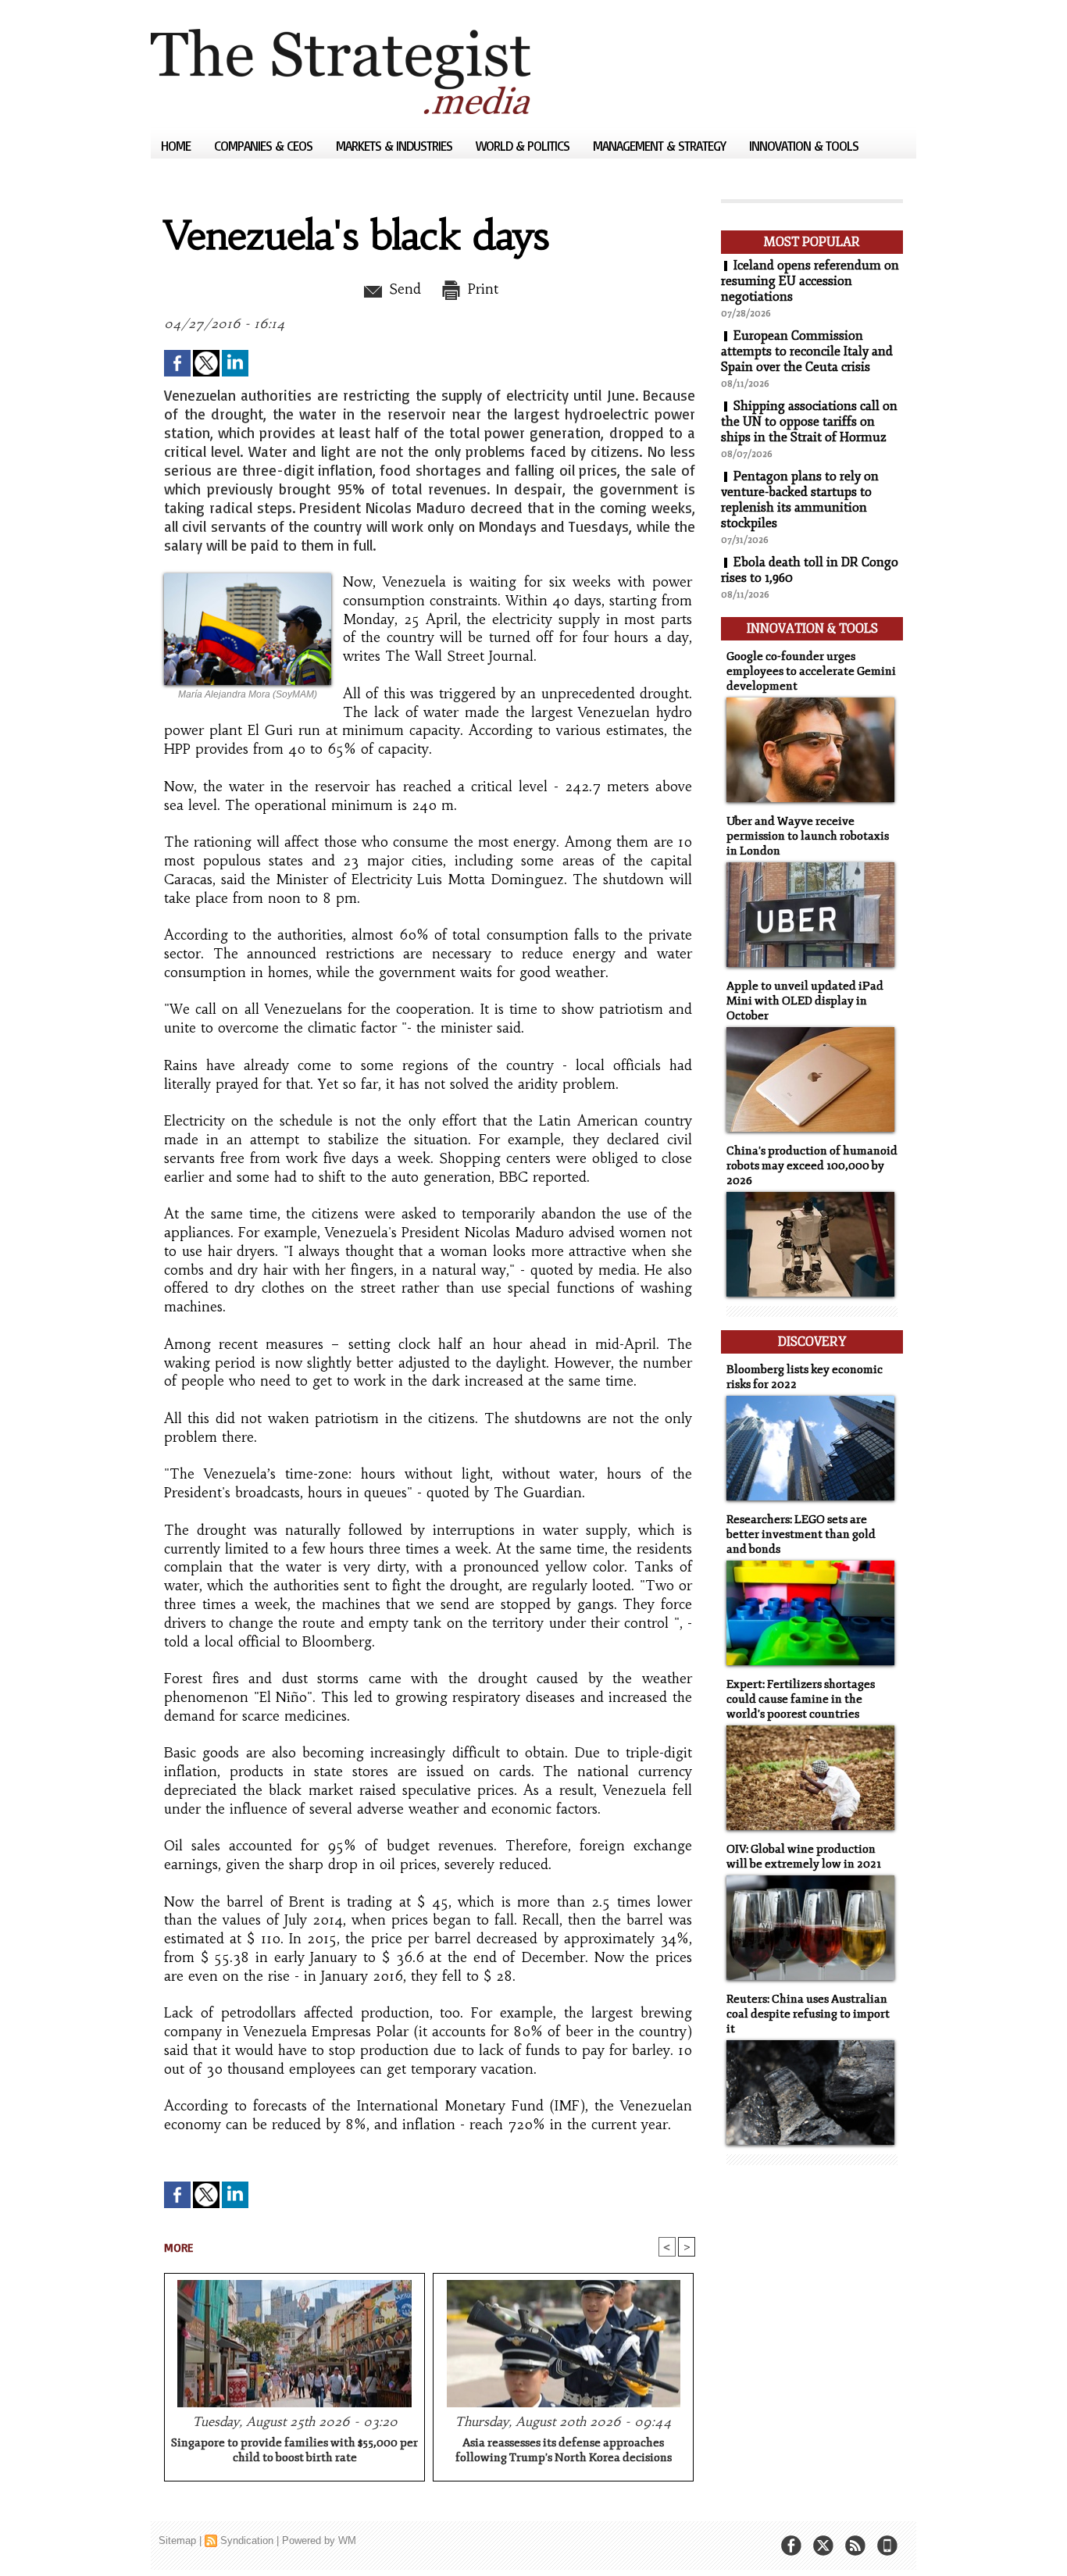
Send (403, 289)
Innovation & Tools (804, 146)
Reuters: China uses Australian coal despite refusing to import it (808, 2014)
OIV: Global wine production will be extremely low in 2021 (804, 1857)
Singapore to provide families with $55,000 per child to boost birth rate (294, 2450)
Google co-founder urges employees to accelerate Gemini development (811, 671)
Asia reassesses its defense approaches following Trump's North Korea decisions (564, 2450)
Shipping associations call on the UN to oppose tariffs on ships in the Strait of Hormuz (809, 422)
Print (481, 289)
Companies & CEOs (265, 146)
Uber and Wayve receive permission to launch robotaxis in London (808, 836)
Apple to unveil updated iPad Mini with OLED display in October (805, 1001)
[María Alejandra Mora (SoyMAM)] (248, 578)
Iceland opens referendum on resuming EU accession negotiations (810, 281)
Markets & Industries (396, 146)
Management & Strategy (661, 146)
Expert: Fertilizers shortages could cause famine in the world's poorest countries (801, 1699)
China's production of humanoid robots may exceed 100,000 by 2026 (812, 1166)
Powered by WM (319, 2540)
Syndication (247, 2540)
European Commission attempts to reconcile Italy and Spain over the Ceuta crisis (807, 351)
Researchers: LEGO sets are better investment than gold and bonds (801, 1534)
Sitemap (177, 2540)
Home (177, 146)
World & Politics (524, 146)
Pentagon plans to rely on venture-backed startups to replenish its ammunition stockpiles (800, 500)
